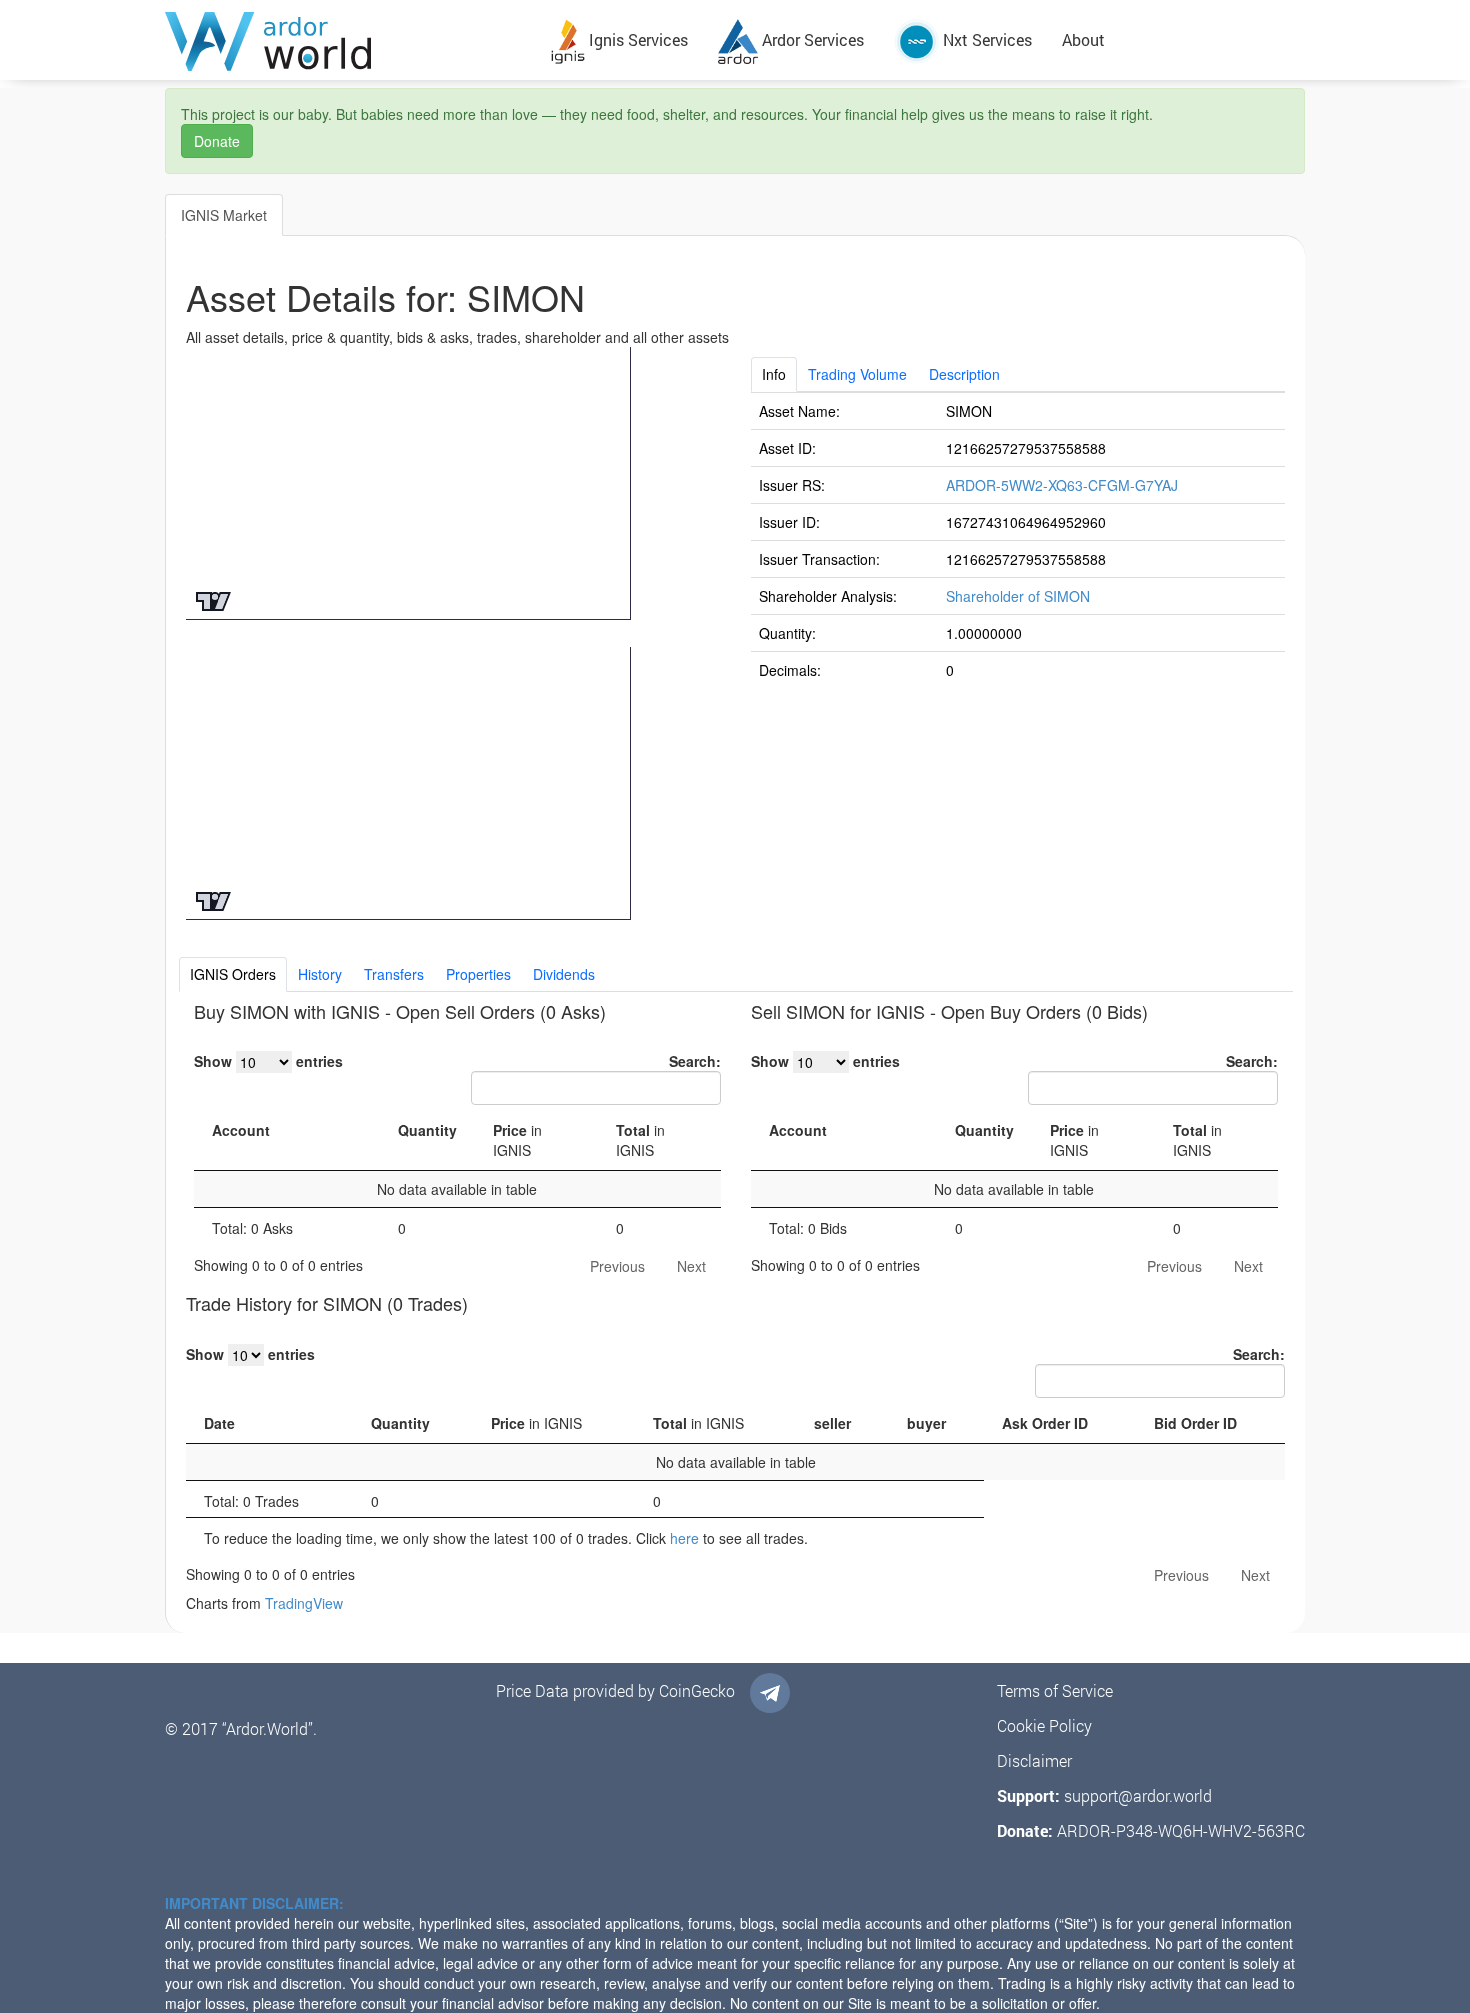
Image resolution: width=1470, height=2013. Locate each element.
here (684, 1538)
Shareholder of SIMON (1018, 596)
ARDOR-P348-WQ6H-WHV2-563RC (1181, 1830)
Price (517, 1140)
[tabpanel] (1018, 540)
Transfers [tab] (394, 974)
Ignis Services (636, 39)
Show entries (268, 1061)
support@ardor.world (1138, 1795)
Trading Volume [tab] (857, 374)
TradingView (304, 1603)
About (1083, 39)
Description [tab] (964, 374)
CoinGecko (697, 1690)
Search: (695, 1061)
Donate (217, 141)
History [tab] (320, 974)
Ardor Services (811, 39)
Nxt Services (985, 39)
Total (640, 1140)
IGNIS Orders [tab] (233, 974)
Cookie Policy (1044, 1725)
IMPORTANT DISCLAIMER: (254, 1903)
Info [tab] (774, 374)
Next (691, 1266)
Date (219, 1423)
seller (832, 1423)
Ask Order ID (1045, 1423)
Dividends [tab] (564, 974)
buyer (926, 1423)
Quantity (427, 1130)
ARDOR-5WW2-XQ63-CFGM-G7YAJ (1062, 485)
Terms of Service (1055, 1690)
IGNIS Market (224, 215)
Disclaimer (1034, 1760)
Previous (617, 1266)
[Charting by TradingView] (213, 599)
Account (241, 1130)
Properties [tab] (478, 974)
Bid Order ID (1195, 1423)
